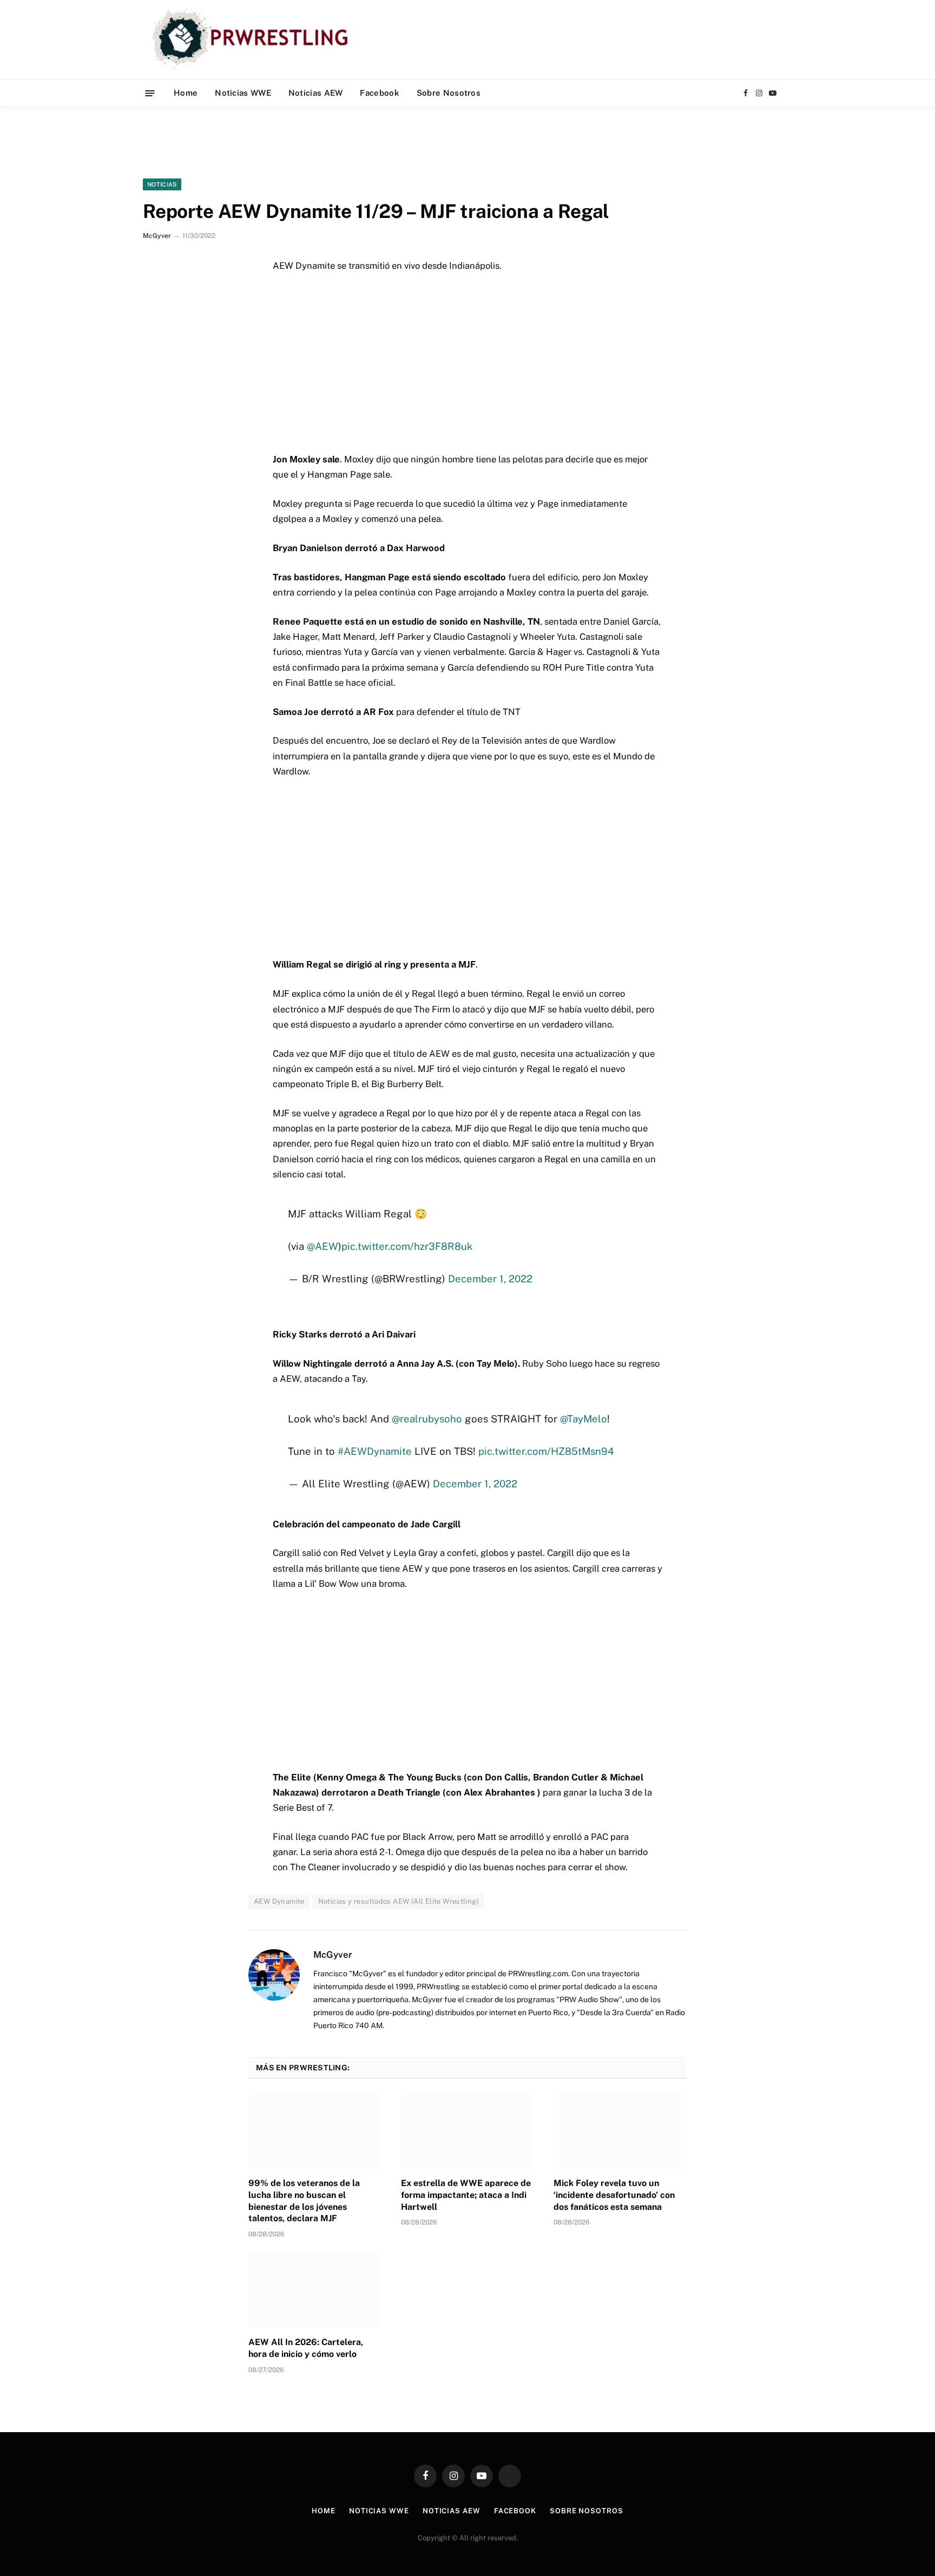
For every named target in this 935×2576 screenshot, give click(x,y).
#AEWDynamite (375, 1451)
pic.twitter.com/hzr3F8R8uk (407, 1246)
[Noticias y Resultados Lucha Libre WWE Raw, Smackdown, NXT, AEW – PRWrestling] (253, 39)
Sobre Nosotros (449, 93)
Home (186, 93)
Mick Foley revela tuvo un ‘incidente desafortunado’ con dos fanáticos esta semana (614, 2195)
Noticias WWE (243, 93)
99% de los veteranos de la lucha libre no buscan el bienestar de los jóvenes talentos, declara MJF (304, 2201)
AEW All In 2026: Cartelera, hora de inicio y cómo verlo (306, 2348)
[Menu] (150, 93)
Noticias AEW (316, 93)
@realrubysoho (427, 1419)
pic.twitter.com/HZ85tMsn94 (546, 1451)
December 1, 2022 (490, 1279)
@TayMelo (584, 1419)
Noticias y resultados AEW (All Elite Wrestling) (399, 1901)
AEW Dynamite (279, 1901)
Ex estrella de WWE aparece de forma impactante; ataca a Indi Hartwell (466, 2195)
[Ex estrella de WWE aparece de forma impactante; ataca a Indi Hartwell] (467, 2131)
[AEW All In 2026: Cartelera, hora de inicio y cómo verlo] (315, 2290)
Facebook (379, 93)
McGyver (157, 236)
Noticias (162, 184)
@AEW (322, 1246)
